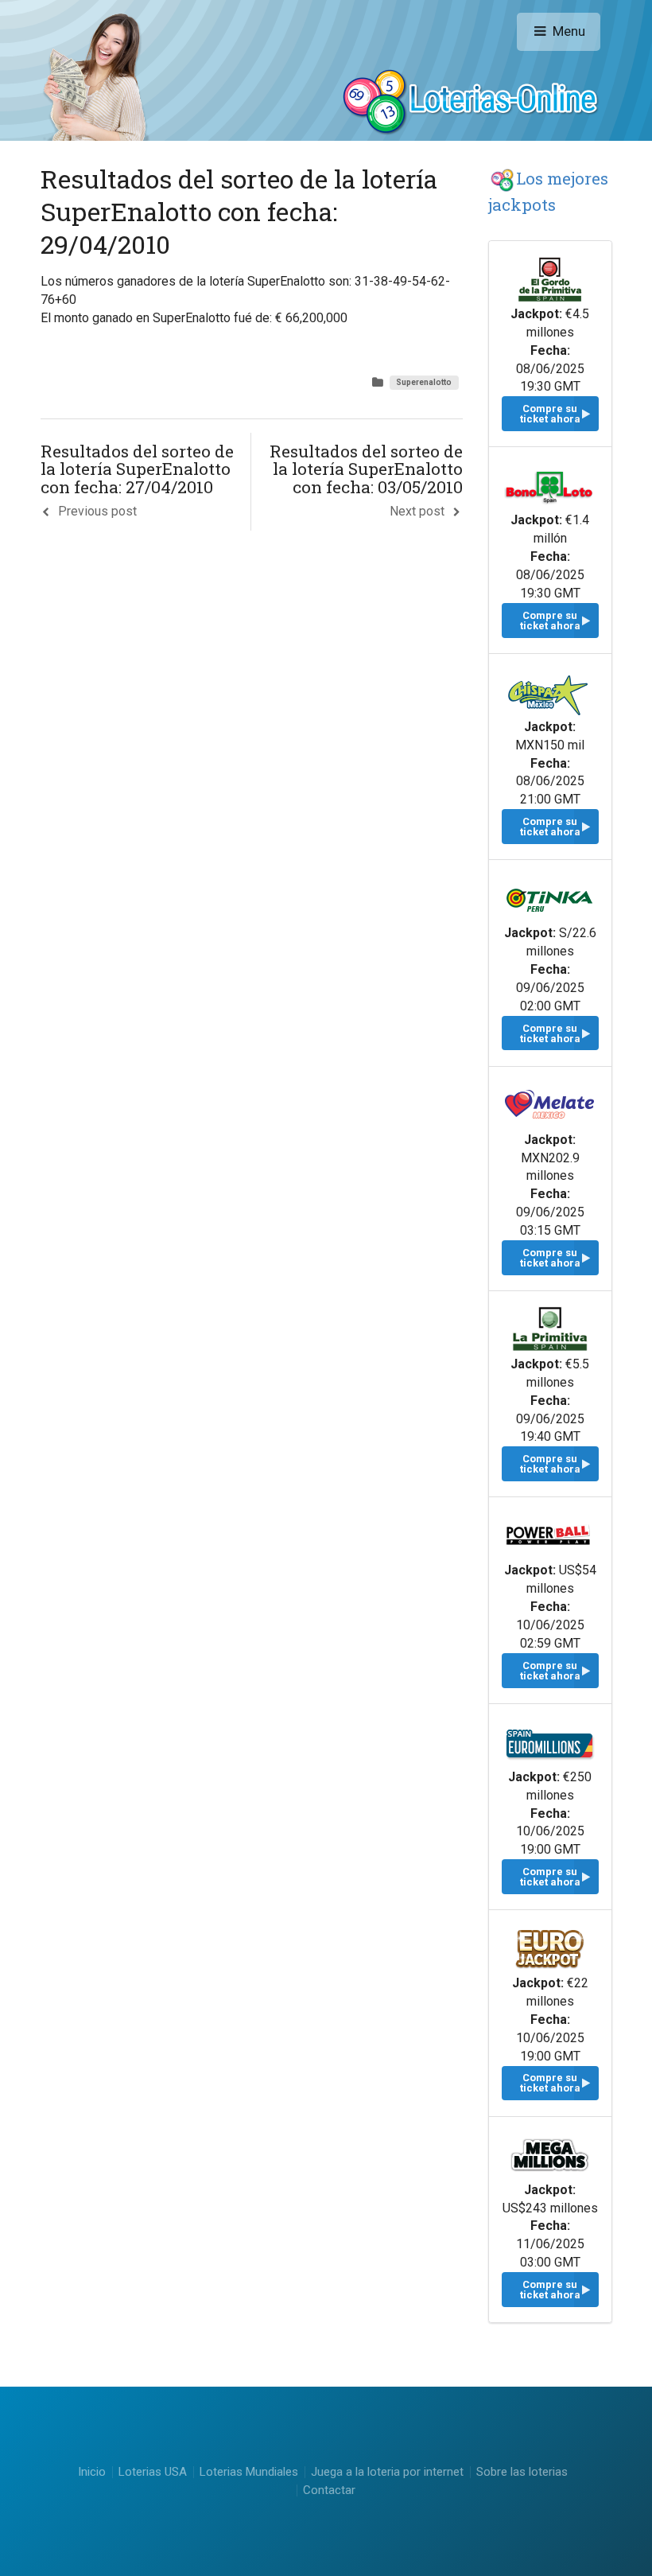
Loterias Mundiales (249, 2472)
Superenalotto (424, 382)
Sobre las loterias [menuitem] (522, 2472)
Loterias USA (153, 2472)
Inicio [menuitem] (92, 2472)
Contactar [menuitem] (329, 2490)
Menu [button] (569, 31)
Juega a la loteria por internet (387, 2472)
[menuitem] (153, 2472)
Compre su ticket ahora (550, 414)
